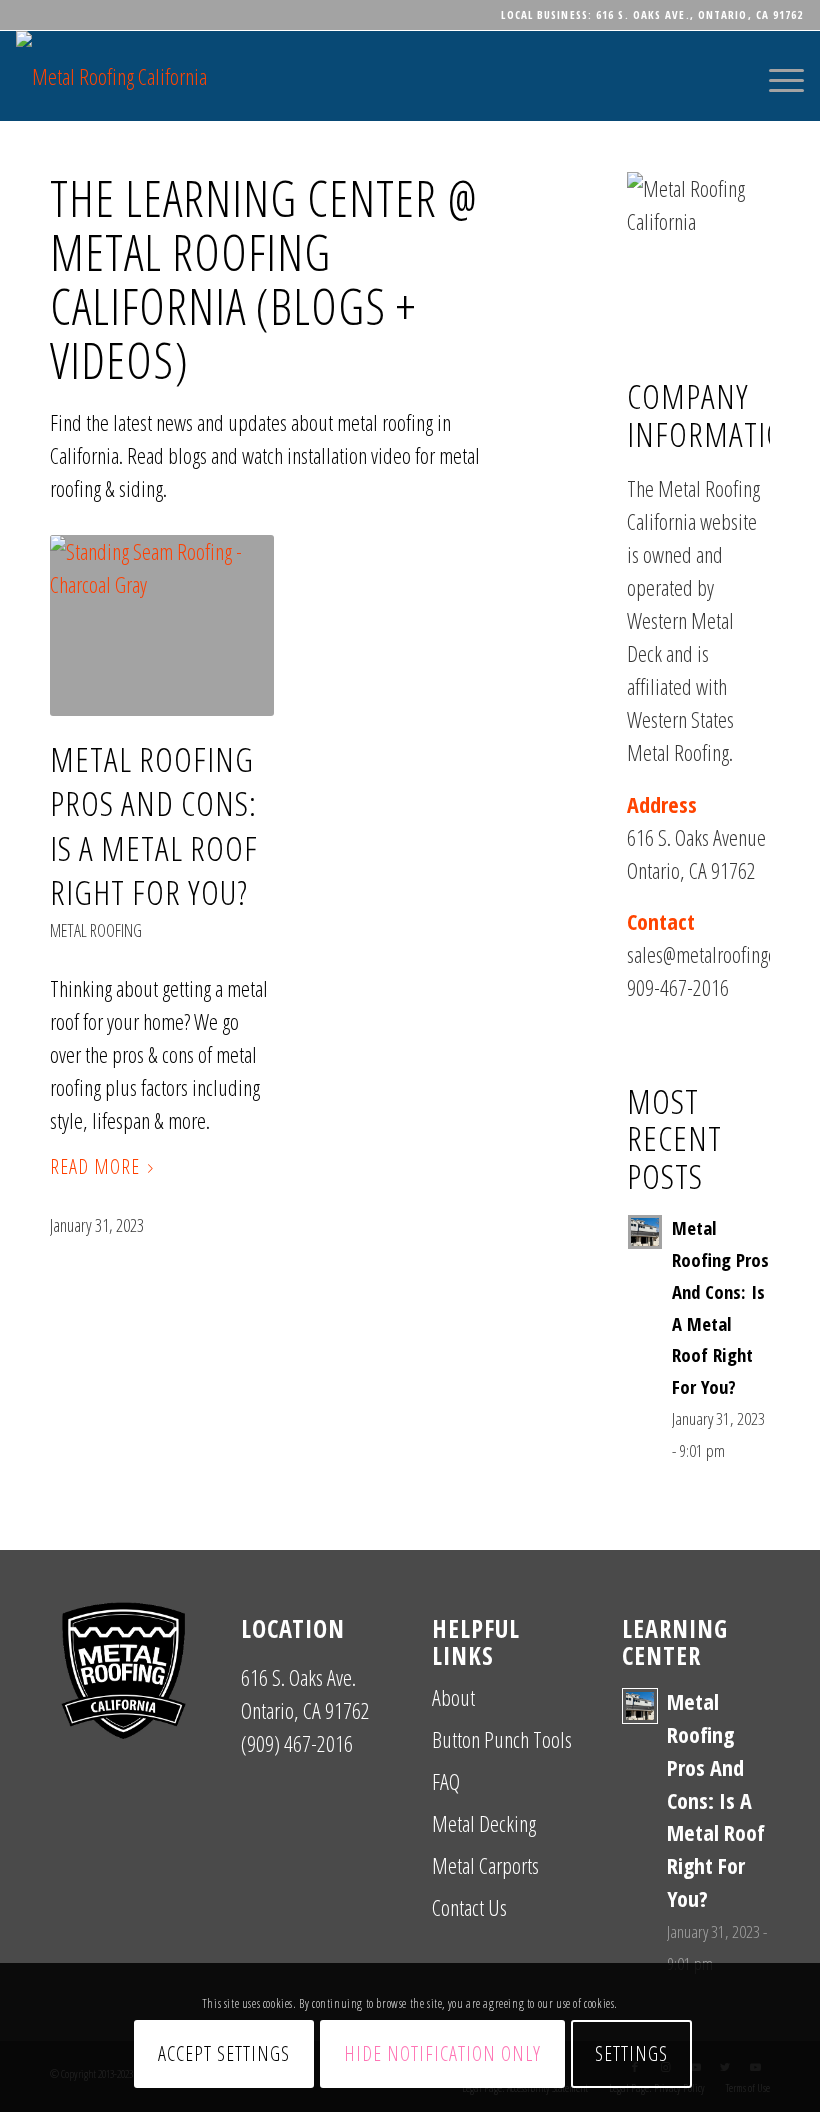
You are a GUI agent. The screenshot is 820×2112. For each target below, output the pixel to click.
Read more (95, 1166)
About (453, 1697)
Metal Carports (485, 1865)
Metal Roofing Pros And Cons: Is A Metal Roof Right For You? (154, 825)
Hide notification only (442, 2053)
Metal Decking (484, 1823)
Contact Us (469, 1907)
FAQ (446, 1781)
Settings (631, 2053)
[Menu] (776, 76)
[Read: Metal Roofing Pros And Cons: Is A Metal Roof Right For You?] (645, 1232)
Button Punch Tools (502, 1739)
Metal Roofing (96, 930)
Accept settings (224, 2053)
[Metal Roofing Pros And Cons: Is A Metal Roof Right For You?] (162, 625)
